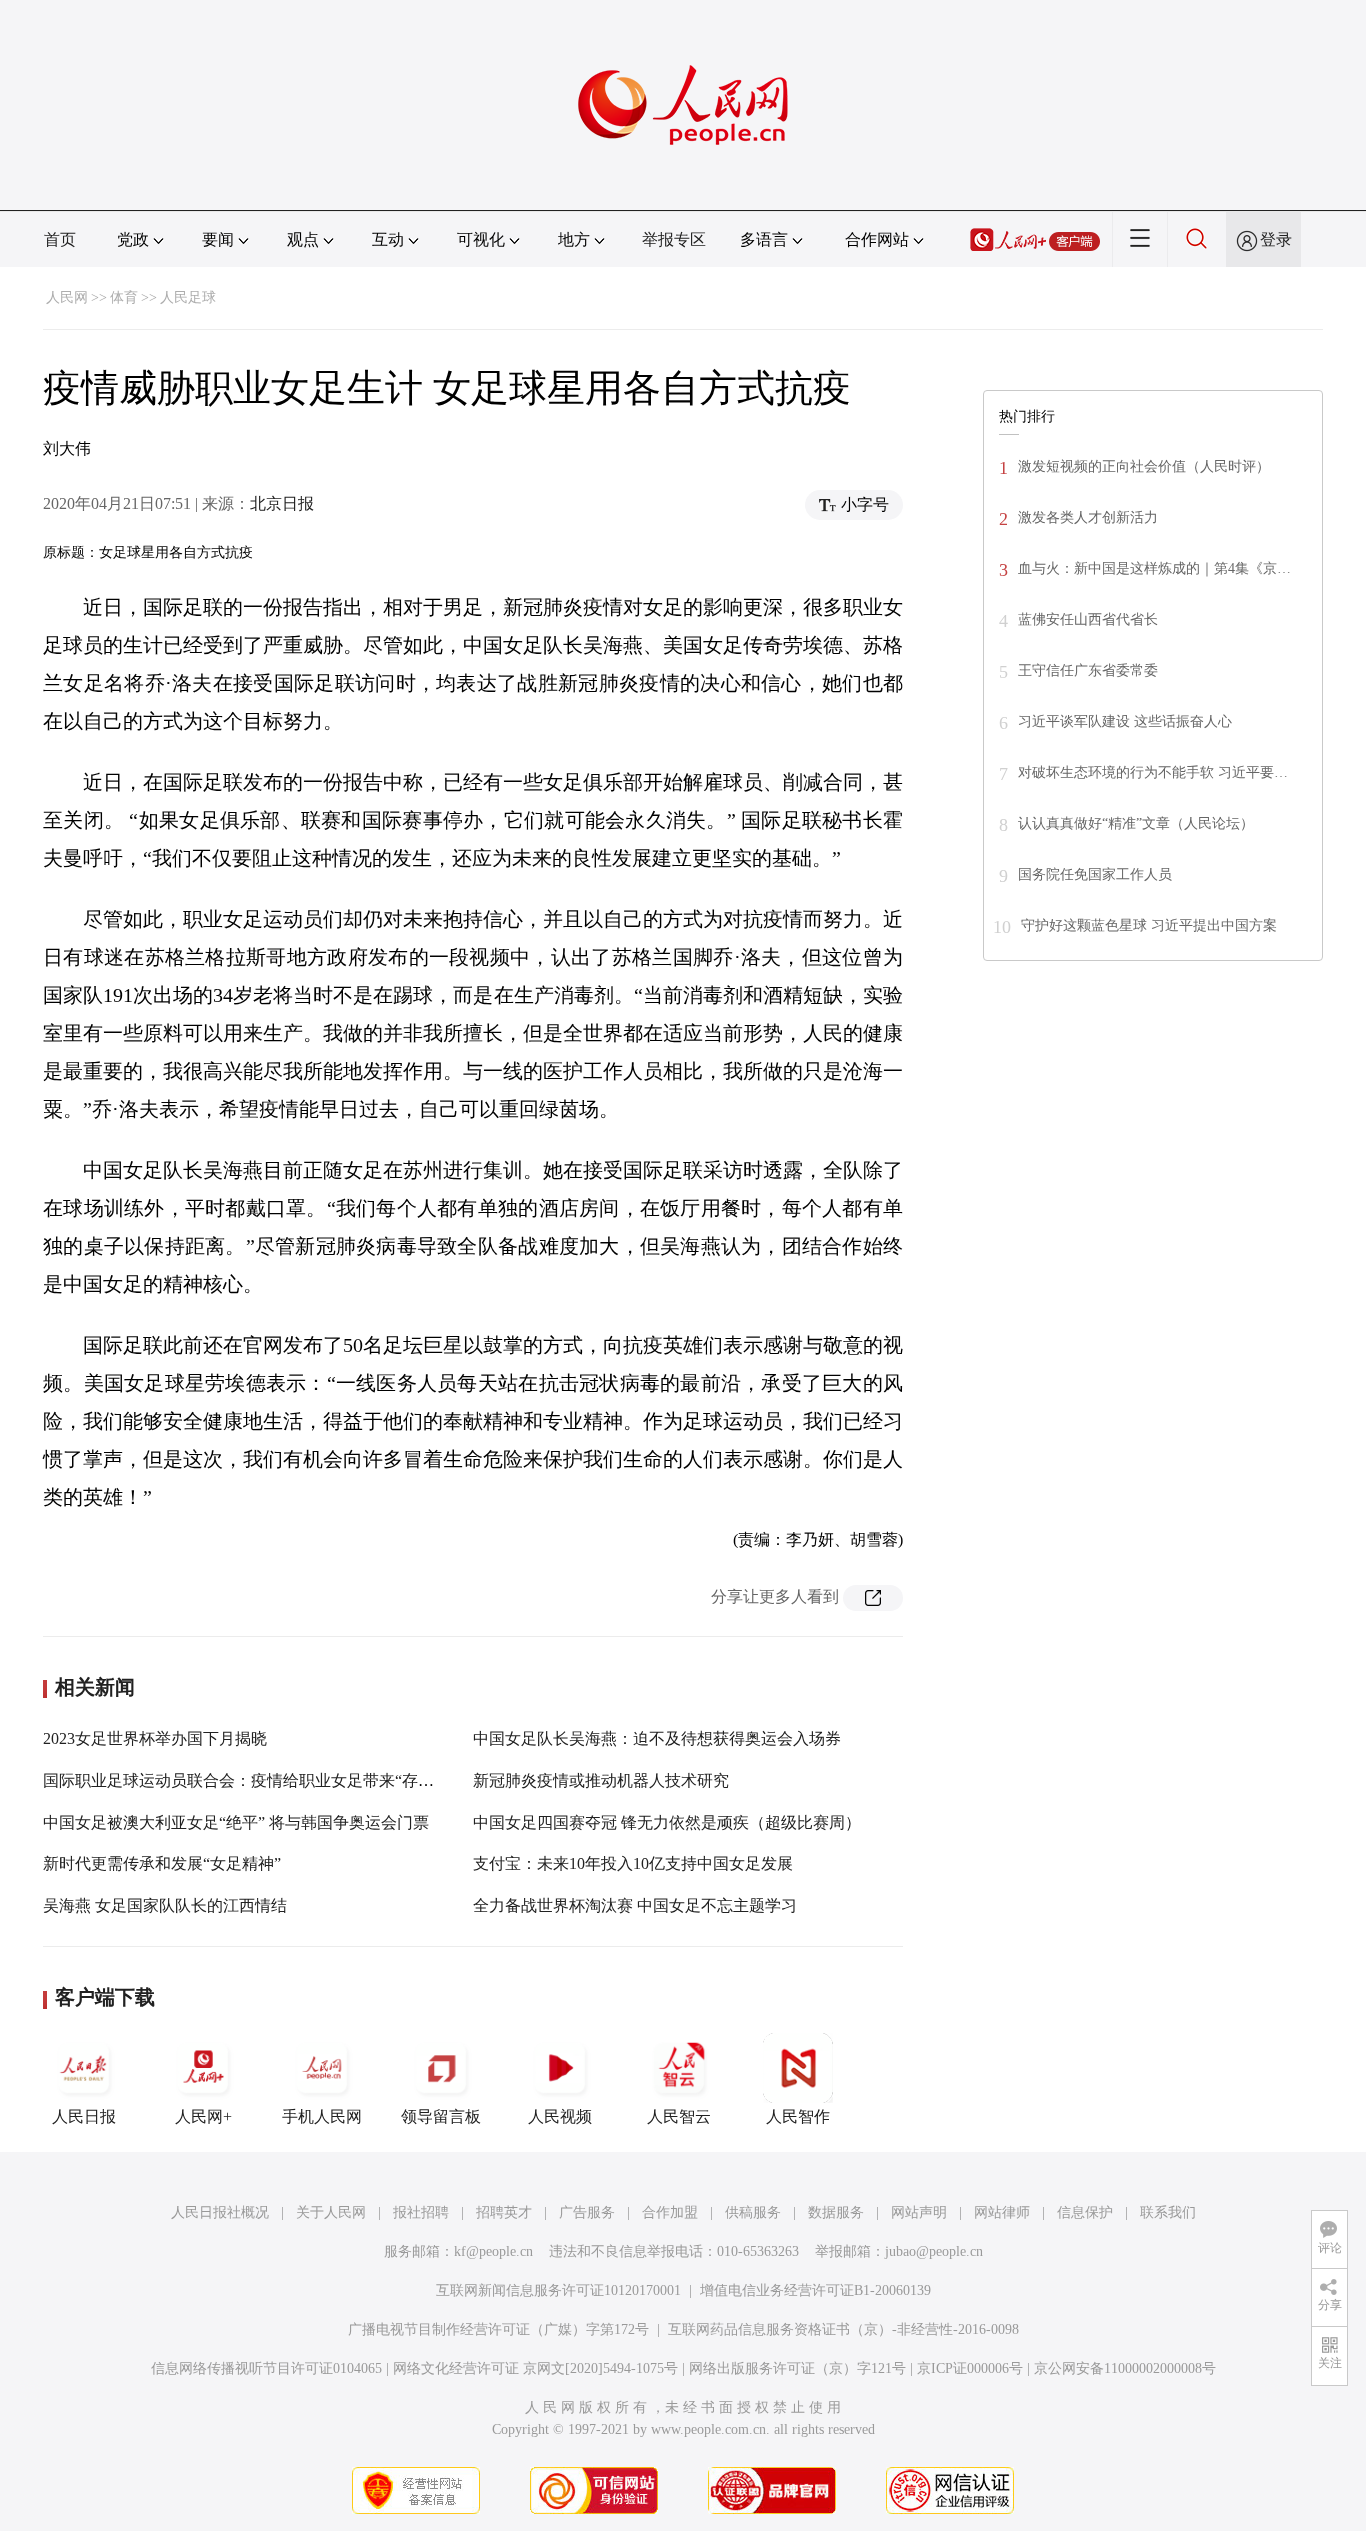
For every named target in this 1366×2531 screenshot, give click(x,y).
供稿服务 (753, 2212)
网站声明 (919, 2212)
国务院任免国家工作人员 (1095, 874)
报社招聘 (421, 2212)
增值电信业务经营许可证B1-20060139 (815, 2290)
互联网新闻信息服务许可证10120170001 (558, 2290)
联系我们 (1168, 2212)
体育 (124, 297)
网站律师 (1002, 2212)
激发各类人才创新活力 (1088, 517)
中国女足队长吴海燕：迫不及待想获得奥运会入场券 (657, 1738)
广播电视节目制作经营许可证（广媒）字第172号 (498, 2329)
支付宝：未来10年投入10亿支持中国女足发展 (633, 1863)
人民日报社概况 (220, 2212)
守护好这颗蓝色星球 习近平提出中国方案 (1149, 925)
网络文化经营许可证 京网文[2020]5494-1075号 (535, 2368)
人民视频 (560, 2116)
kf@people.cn (493, 2251)
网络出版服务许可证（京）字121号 (797, 2368)
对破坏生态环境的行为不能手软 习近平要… (1153, 772)
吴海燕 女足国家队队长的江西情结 (165, 1905)
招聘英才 (504, 2212)
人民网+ (203, 2116)
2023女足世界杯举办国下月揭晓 (155, 1738)
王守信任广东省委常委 (1088, 670)
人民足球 (188, 297)
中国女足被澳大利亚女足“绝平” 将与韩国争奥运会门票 (236, 1822)
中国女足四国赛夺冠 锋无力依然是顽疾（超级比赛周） (667, 1822)
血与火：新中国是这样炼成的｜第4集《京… (1154, 568)
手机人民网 (322, 2116)
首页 (60, 239)
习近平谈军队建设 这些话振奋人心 (1125, 721)
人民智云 (679, 2116)
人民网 (67, 297)
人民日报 (84, 2116)
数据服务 (836, 2212)
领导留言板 (441, 2116)
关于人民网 (331, 2212)
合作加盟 (670, 2212)
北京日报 (282, 503)
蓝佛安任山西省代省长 (1088, 619)
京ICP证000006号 (970, 2368)
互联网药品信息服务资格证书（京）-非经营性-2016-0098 (843, 2329)
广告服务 (587, 2212)
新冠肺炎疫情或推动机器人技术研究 (601, 1780)
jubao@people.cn (934, 2251)
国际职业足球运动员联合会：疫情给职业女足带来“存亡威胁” (258, 1780)
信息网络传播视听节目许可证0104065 (266, 2368)
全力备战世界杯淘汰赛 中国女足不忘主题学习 (635, 1905)
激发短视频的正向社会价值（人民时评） (1144, 466)
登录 (1276, 239)
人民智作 (798, 2116)
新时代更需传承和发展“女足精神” (162, 1863)
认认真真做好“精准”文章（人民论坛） (1136, 823)
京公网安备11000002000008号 (1125, 2368)
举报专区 (674, 239)
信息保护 (1085, 2212)
